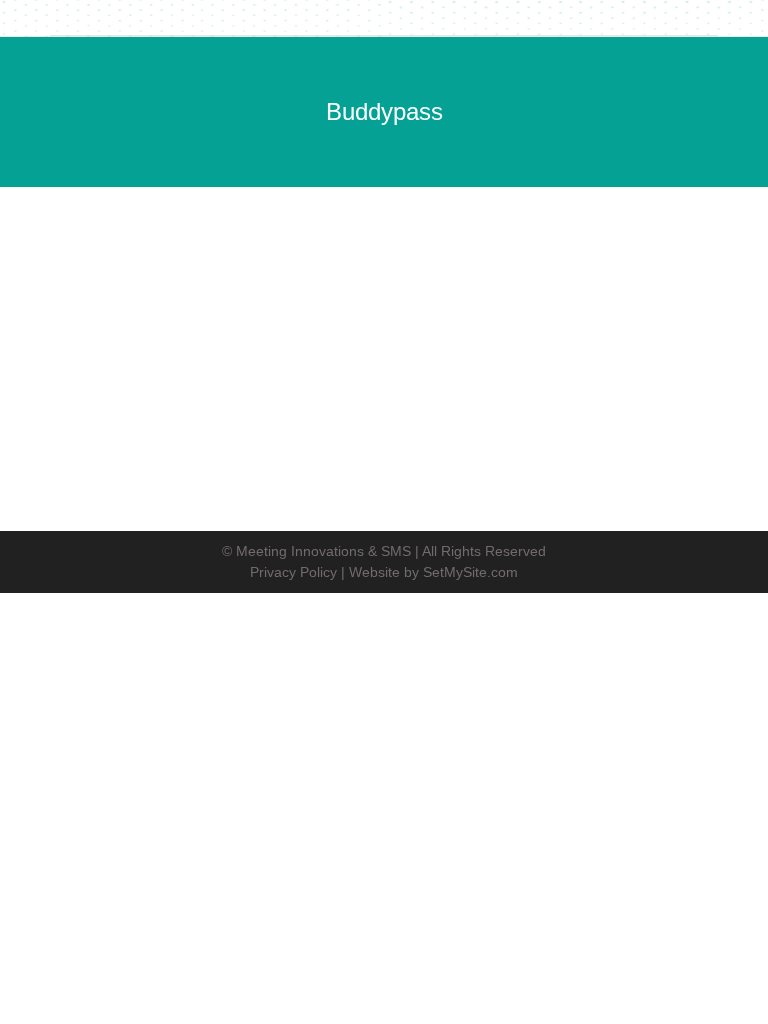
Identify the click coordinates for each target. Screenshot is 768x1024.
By (201, 324)
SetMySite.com (470, 572)
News (62, 324)
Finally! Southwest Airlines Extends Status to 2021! (331, 290)
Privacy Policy (293, 572)
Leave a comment (483, 324)
